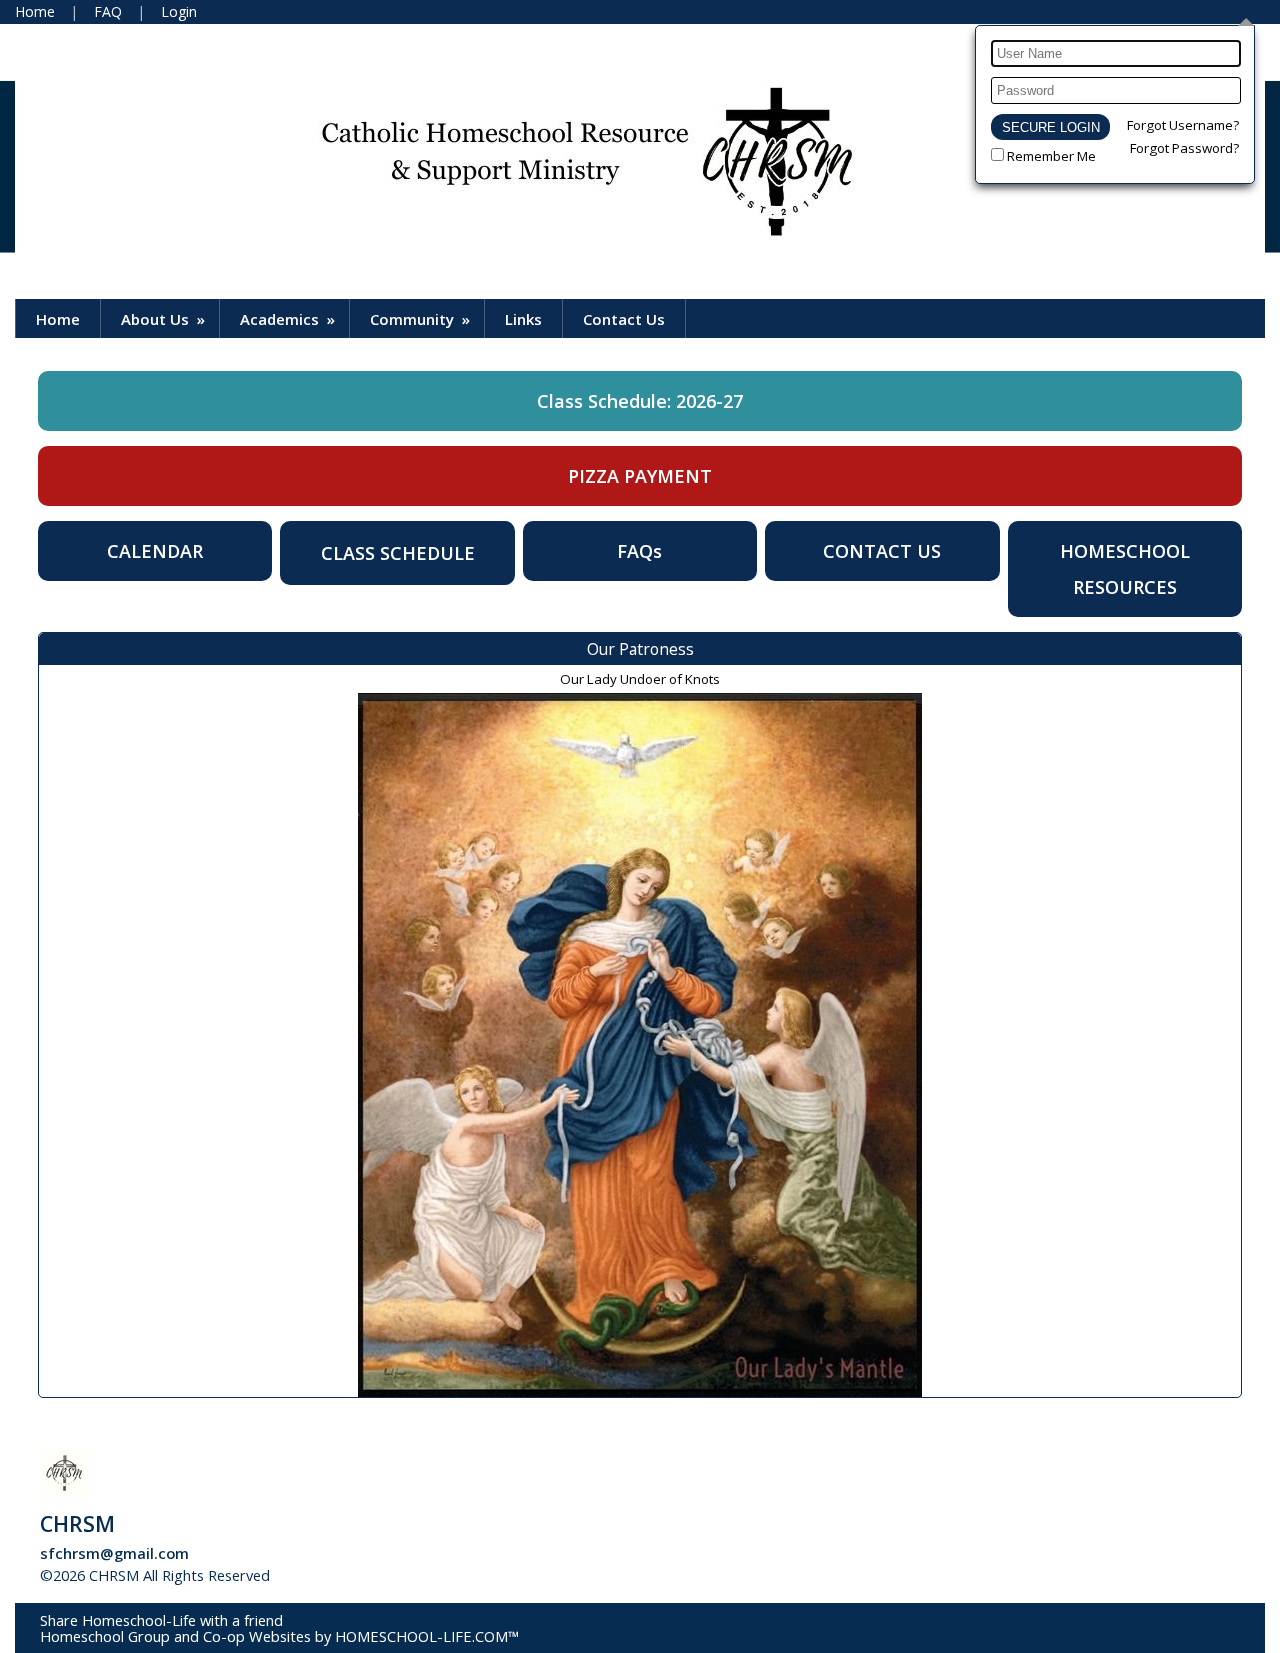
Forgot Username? (1183, 125)
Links (523, 319)
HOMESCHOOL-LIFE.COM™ (427, 1636)
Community (422, 319)
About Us (165, 319)
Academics (289, 319)
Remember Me (1051, 156)
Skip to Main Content (359, 1575)
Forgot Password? (1184, 148)
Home (58, 319)
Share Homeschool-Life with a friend (161, 1620)
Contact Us (624, 319)
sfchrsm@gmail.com (114, 1553)
